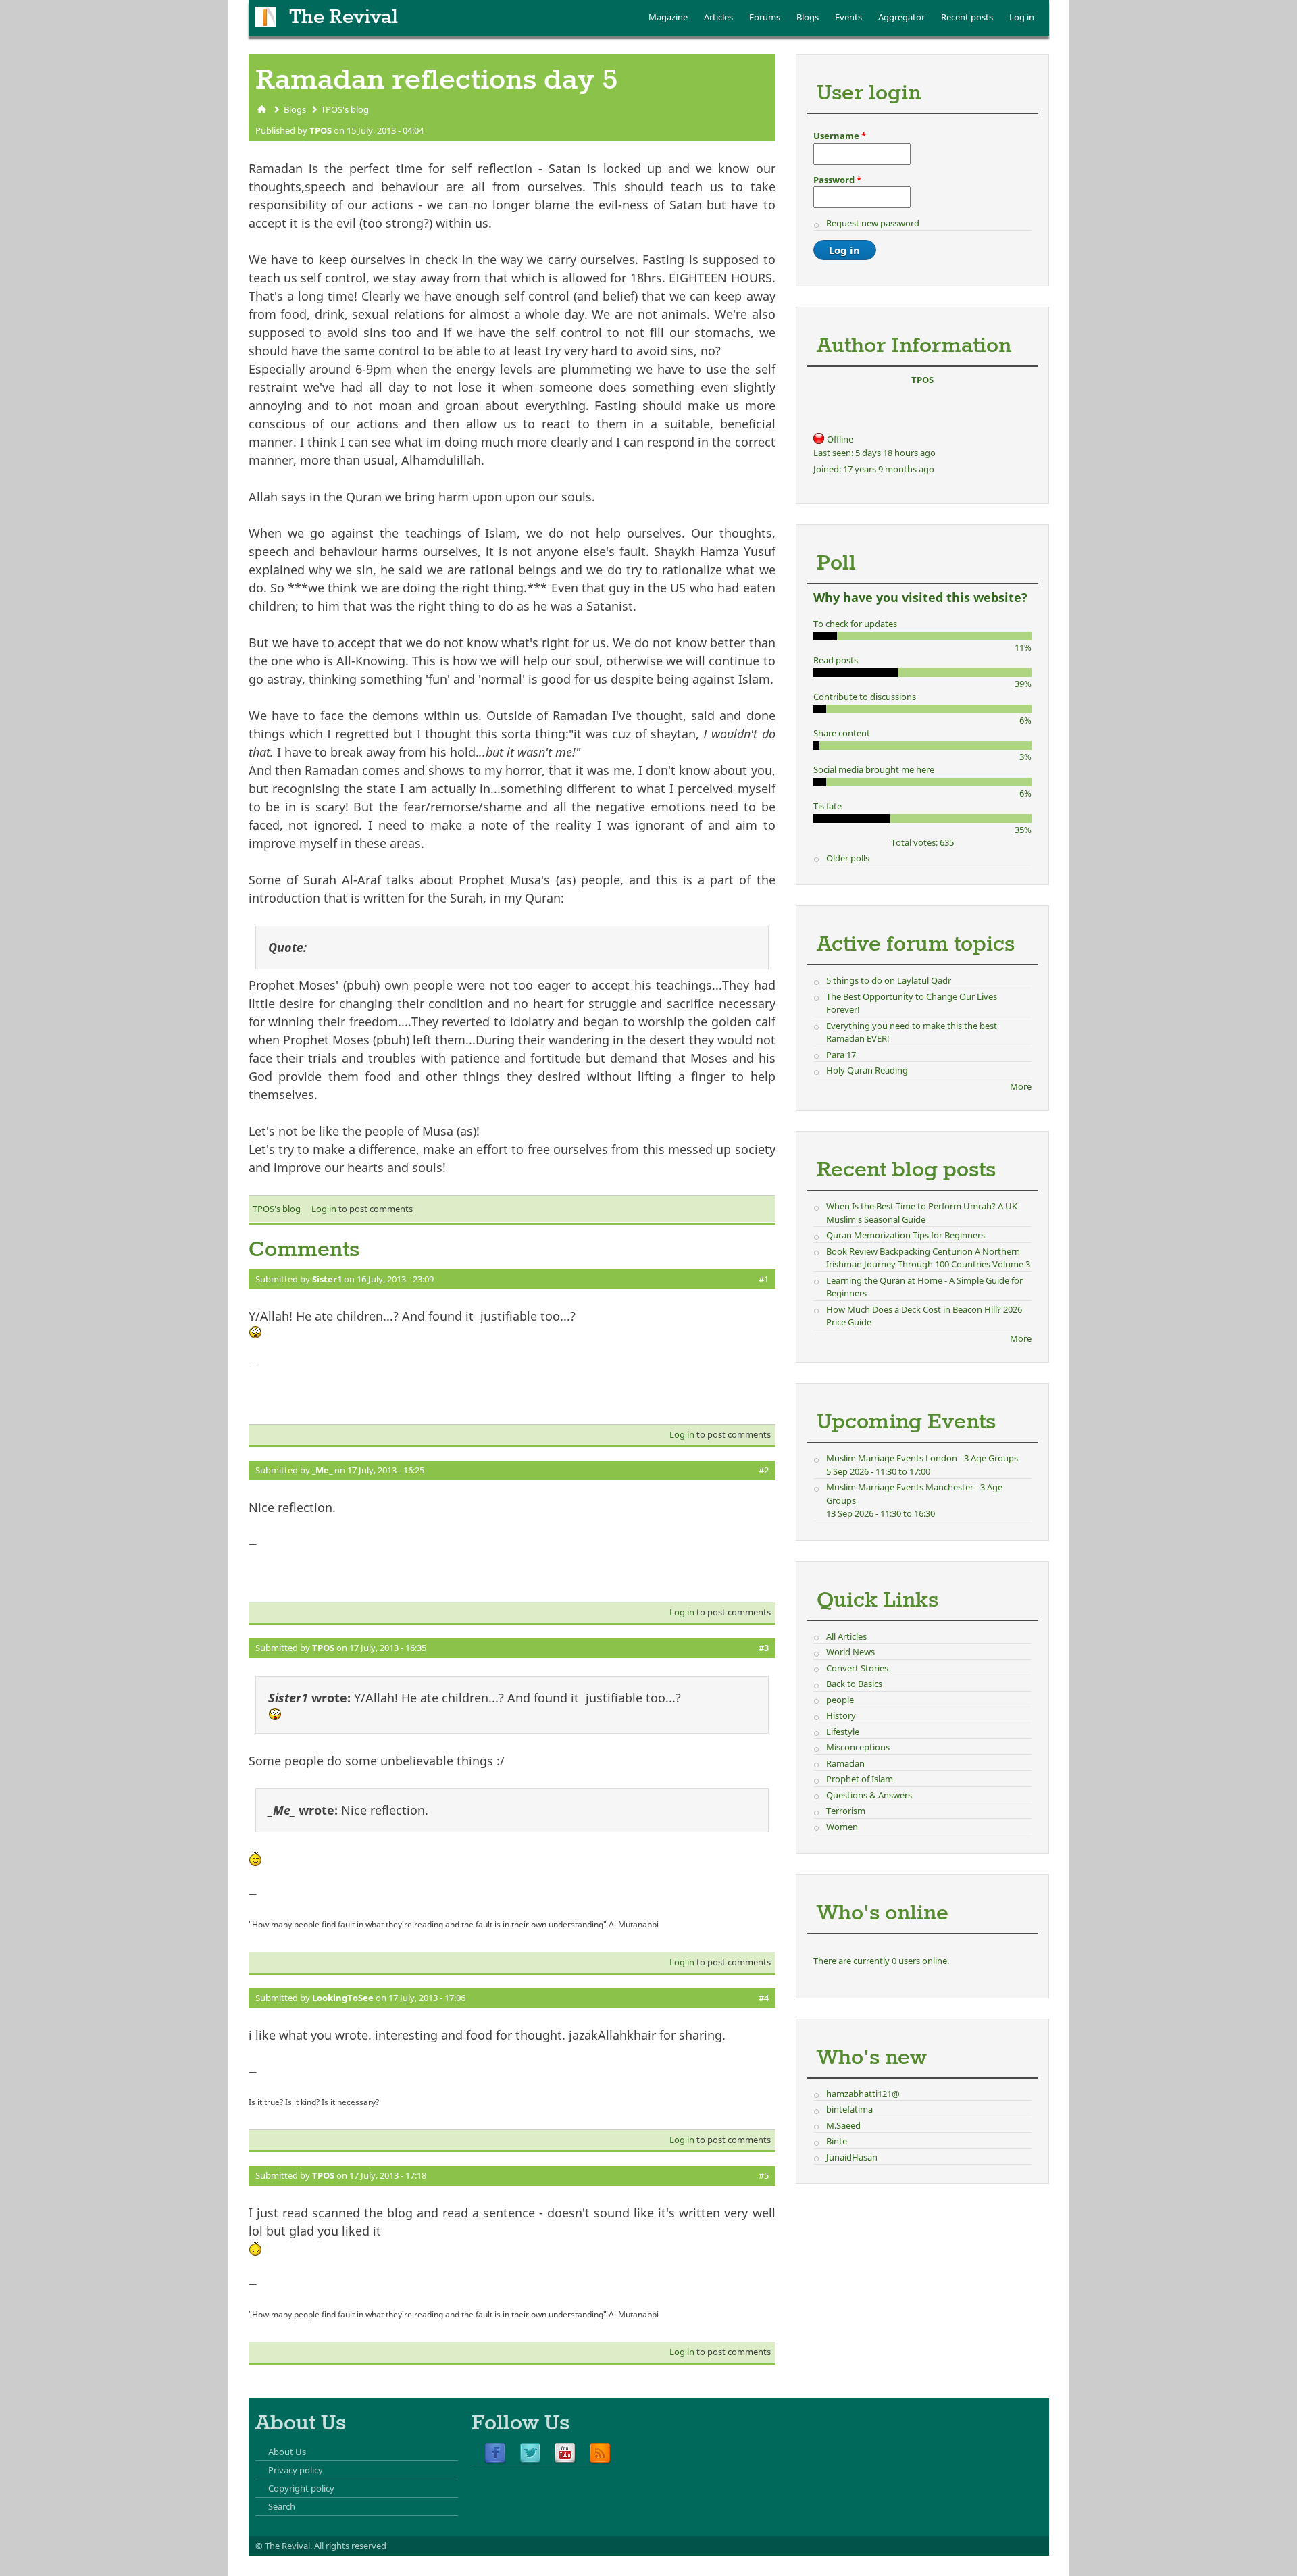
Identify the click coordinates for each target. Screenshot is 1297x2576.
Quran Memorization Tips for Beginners (906, 1235)
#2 (764, 1470)
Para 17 (841, 1055)
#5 (764, 2175)
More (1021, 1086)
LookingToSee (343, 1998)
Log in (1022, 17)
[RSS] (600, 2454)
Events (848, 17)
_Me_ (322, 1470)
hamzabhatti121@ (863, 2094)
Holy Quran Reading (867, 1070)
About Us (287, 2452)
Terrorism (846, 1811)
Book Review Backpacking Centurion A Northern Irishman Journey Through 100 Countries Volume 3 (928, 1258)
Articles (718, 17)
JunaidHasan (852, 2157)
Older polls (848, 858)
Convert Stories (857, 1668)
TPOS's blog (345, 109)
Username (840, 136)
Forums (765, 17)
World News (850, 1652)
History (841, 1715)
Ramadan (845, 1763)
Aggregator (901, 17)
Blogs (808, 17)
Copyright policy (301, 2488)
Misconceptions (858, 1747)
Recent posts (967, 17)
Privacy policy (296, 2470)
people (840, 1700)
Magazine (668, 17)
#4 (764, 1998)
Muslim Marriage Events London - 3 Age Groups (922, 1458)
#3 (764, 1648)
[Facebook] (495, 2454)
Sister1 (327, 1279)
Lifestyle (843, 1732)
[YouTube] (565, 2454)
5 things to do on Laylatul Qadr (889, 980)
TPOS (321, 130)
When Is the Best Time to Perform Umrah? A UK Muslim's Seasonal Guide (922, 1213)
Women (842, 1827)
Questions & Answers (869, 1795)
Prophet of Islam (860, 1779)
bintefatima (849, 2109)
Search (282, 2506)
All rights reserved (350, 2546)
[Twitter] (530, 2454)
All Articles (846, 1636)
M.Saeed (843, 2125)
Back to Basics (854, 1684)
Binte (837, 2141)
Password (837, 180)
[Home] (265, 17)
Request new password (873, 223)
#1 (764, 1279)
